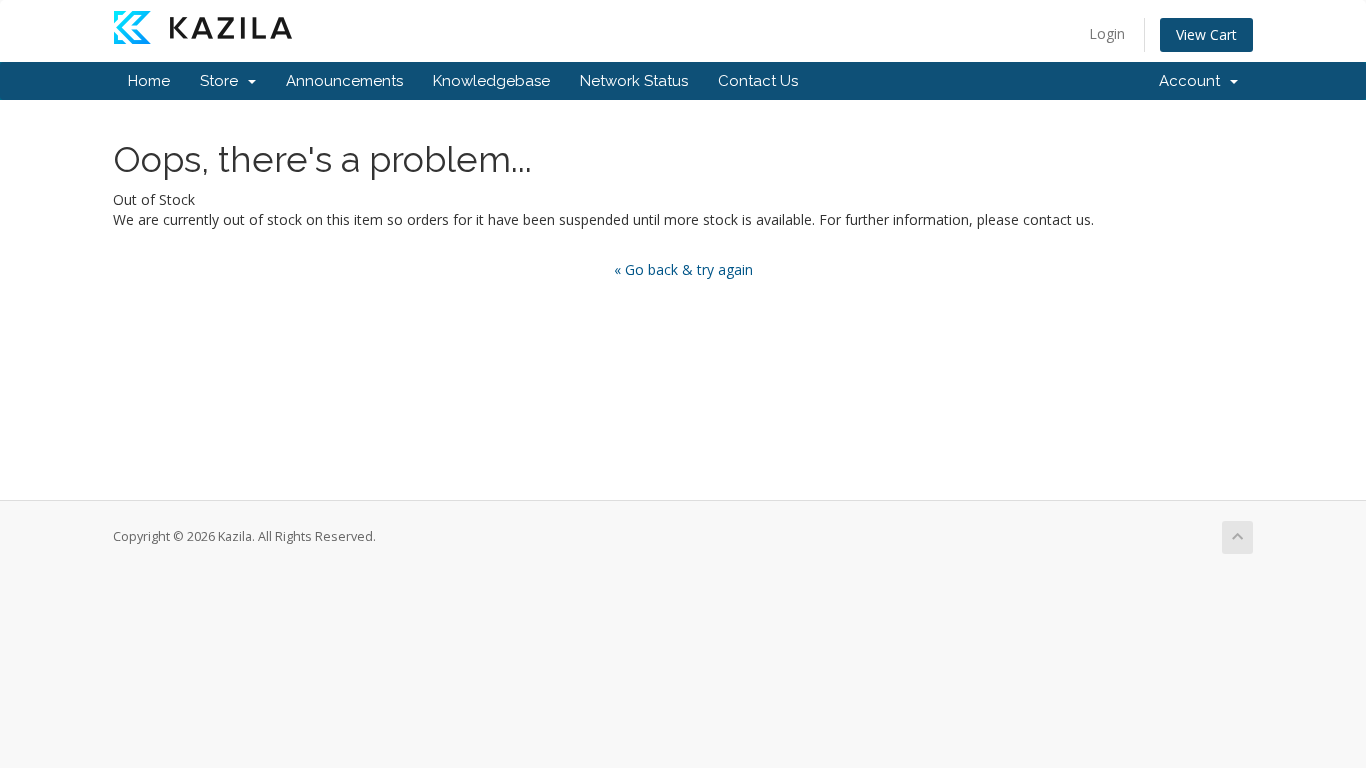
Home (149, 81)
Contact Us (758, 81)
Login (1107, 33)
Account (1193, 81)
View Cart (1206, 34)
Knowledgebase (491, 81)
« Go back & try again (683, 269)
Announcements (344, 81)
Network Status (634, 81)
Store (223, 81)
